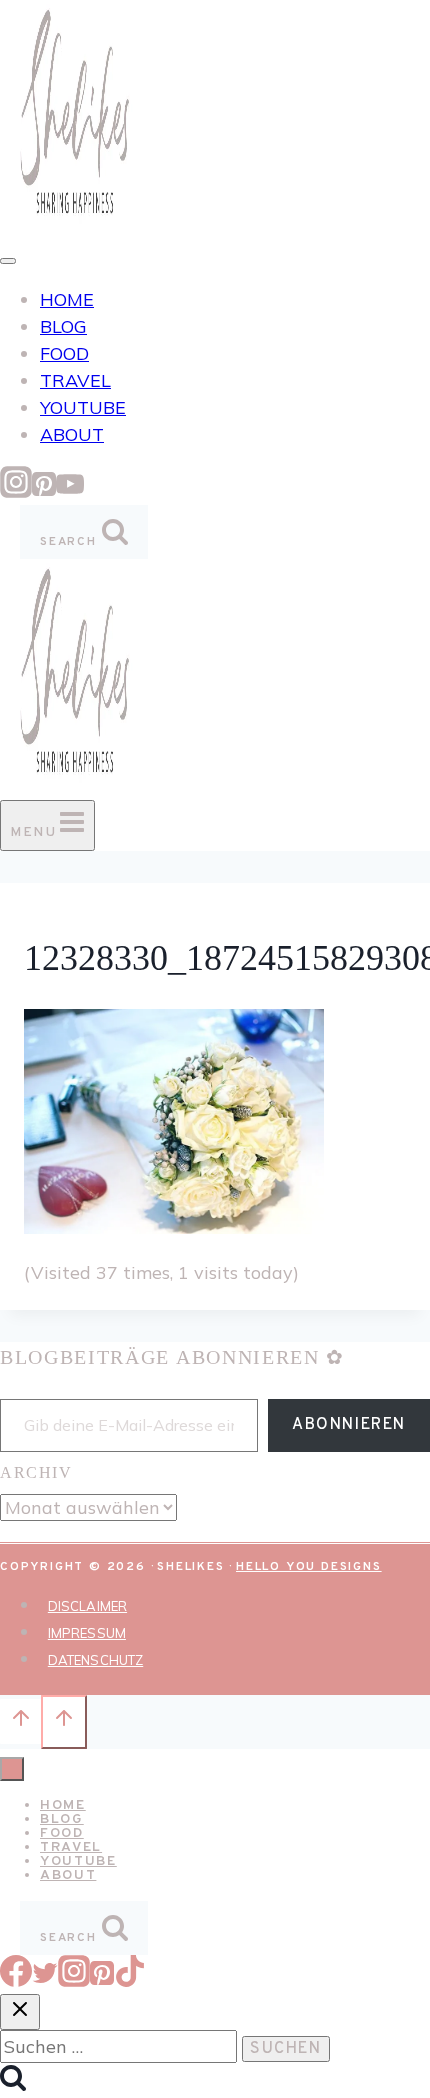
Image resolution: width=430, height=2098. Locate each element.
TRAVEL (75, 380)
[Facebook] (16, 1980)
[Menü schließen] (12, 1769)
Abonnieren (349, 1425)
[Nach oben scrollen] (20, 1721)
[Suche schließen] (20, 2012)
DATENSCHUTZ (95, 1660)
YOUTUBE (83, 407)
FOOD (64, 353)
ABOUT (72, 434)
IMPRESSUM (87, 1633)
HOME (67, 299)
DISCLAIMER (87, 1606)
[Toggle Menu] (8, 261)
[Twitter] (45, 1980)
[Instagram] (16, 491)
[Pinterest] (44, 491)
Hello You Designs (309, 1567)
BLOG (63, 326)
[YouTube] (70, 491)
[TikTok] (130, 1980)
